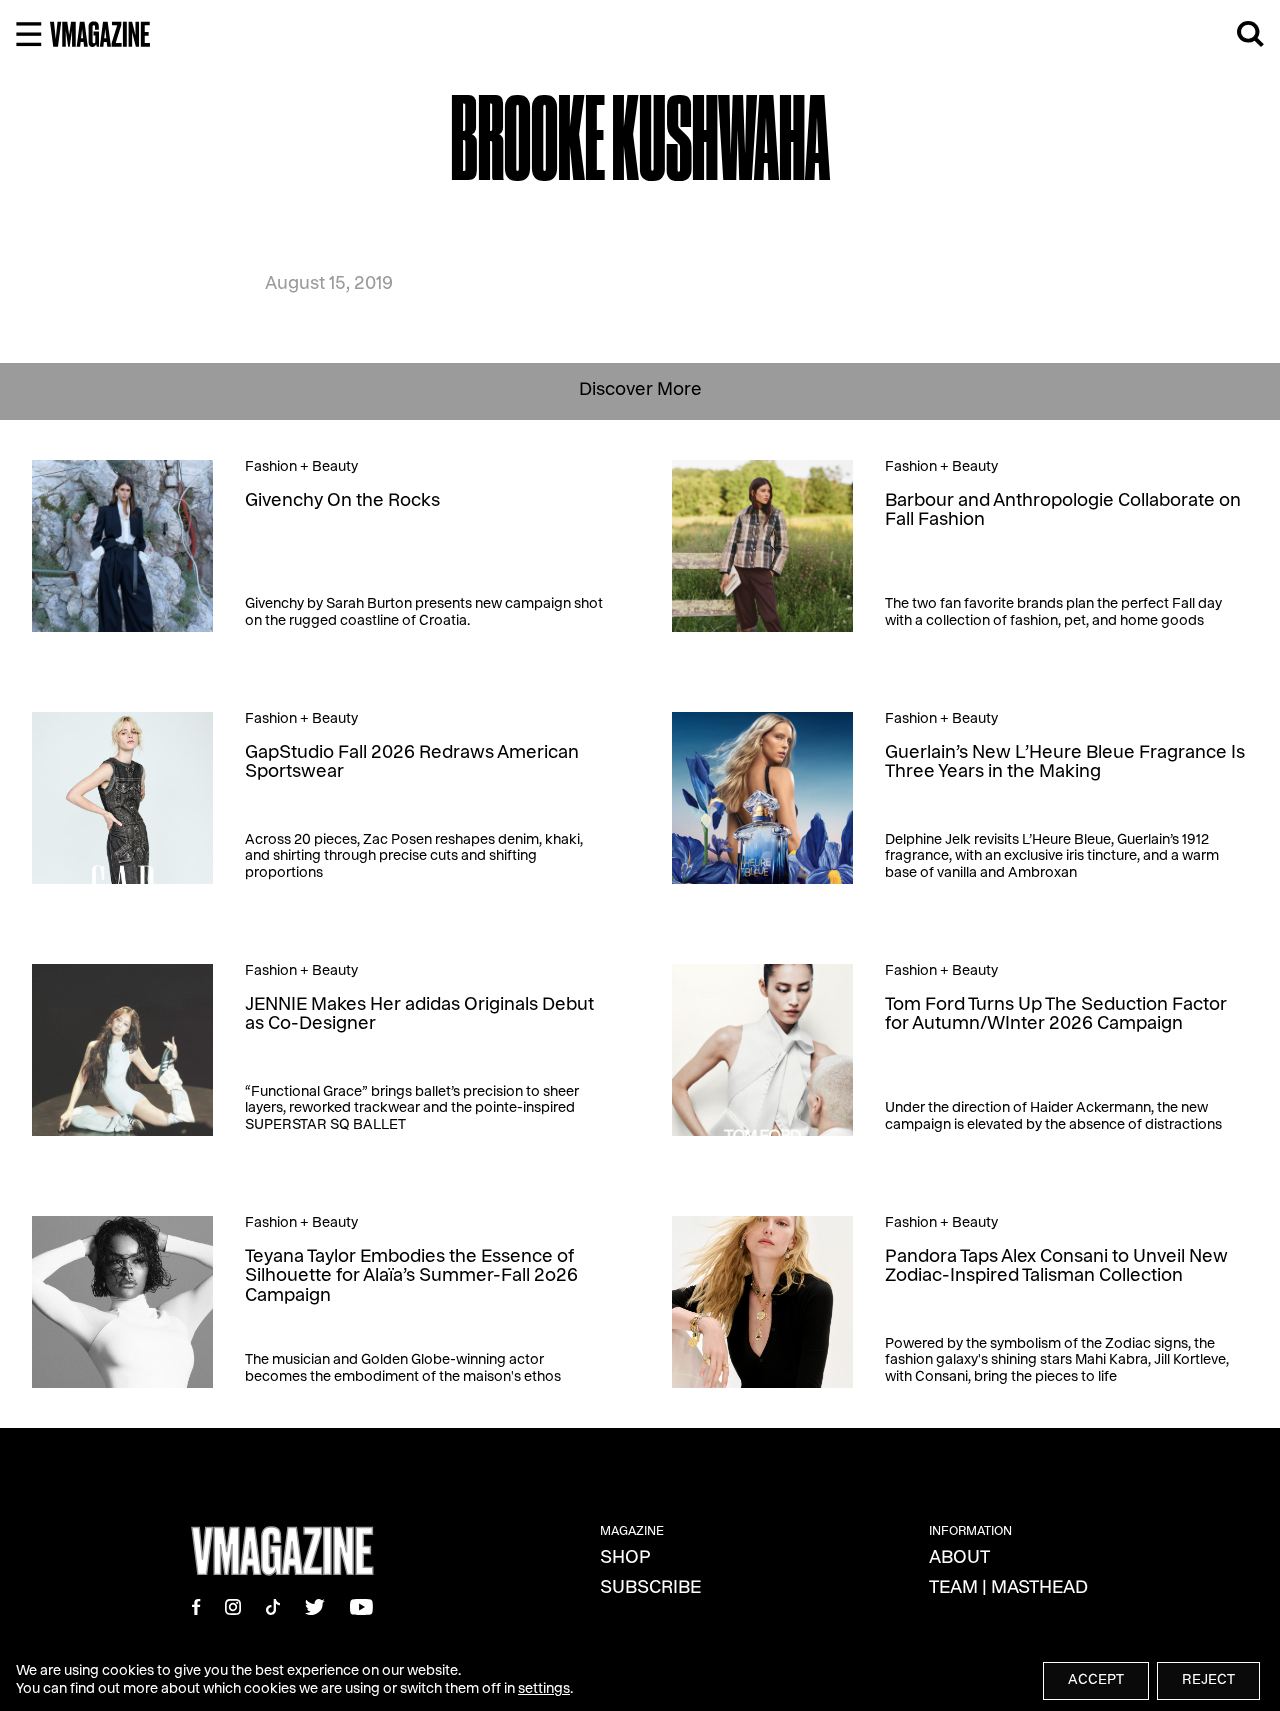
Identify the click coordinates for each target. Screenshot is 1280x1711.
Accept (1096, 1681)
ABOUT (959, 1559)
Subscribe (650, 1589)
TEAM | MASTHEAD (1008, 1589)
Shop (625, 1559)
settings (544, 1690)
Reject (1208, 1681)
